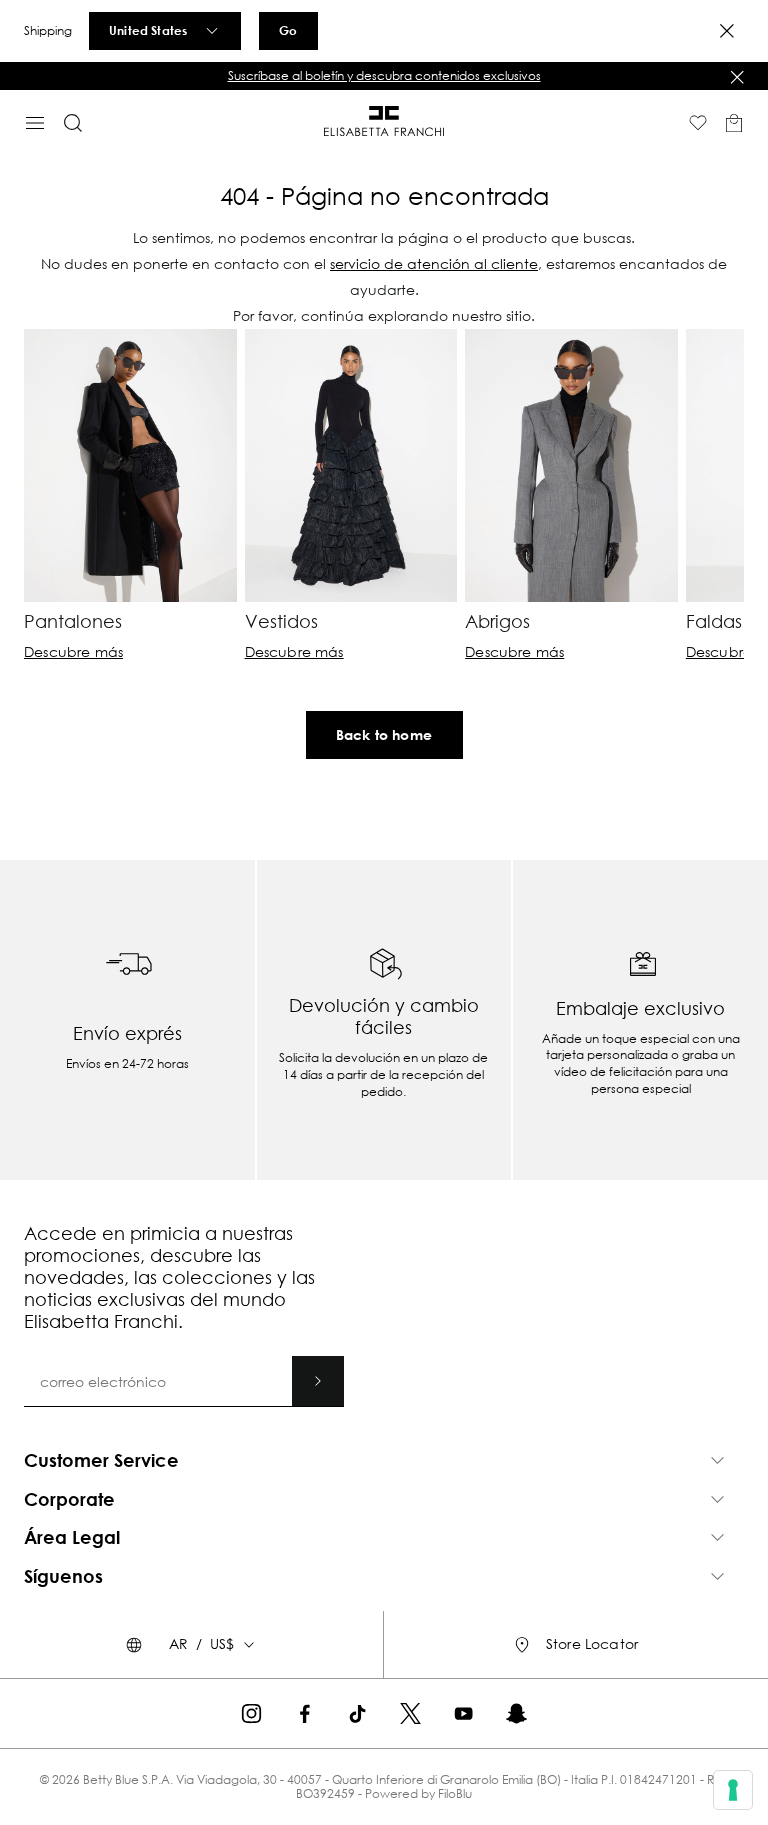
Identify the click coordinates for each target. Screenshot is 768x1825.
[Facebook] (304, 1713)
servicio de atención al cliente (434, 263)
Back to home (384, 734)
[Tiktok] (357, 1713)
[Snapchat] (516, 1713)
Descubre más (73, 652)
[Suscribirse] (318, 1381)
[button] (384, 76)
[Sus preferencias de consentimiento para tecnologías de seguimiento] (733, 1790)
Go (288, 30)
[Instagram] (251, 1713)
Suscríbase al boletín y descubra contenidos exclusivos (384, 75)
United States (148, 30)
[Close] (727, 31)
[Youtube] (463, 1713)
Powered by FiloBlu (418, 1793)
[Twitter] (410, 1713)
